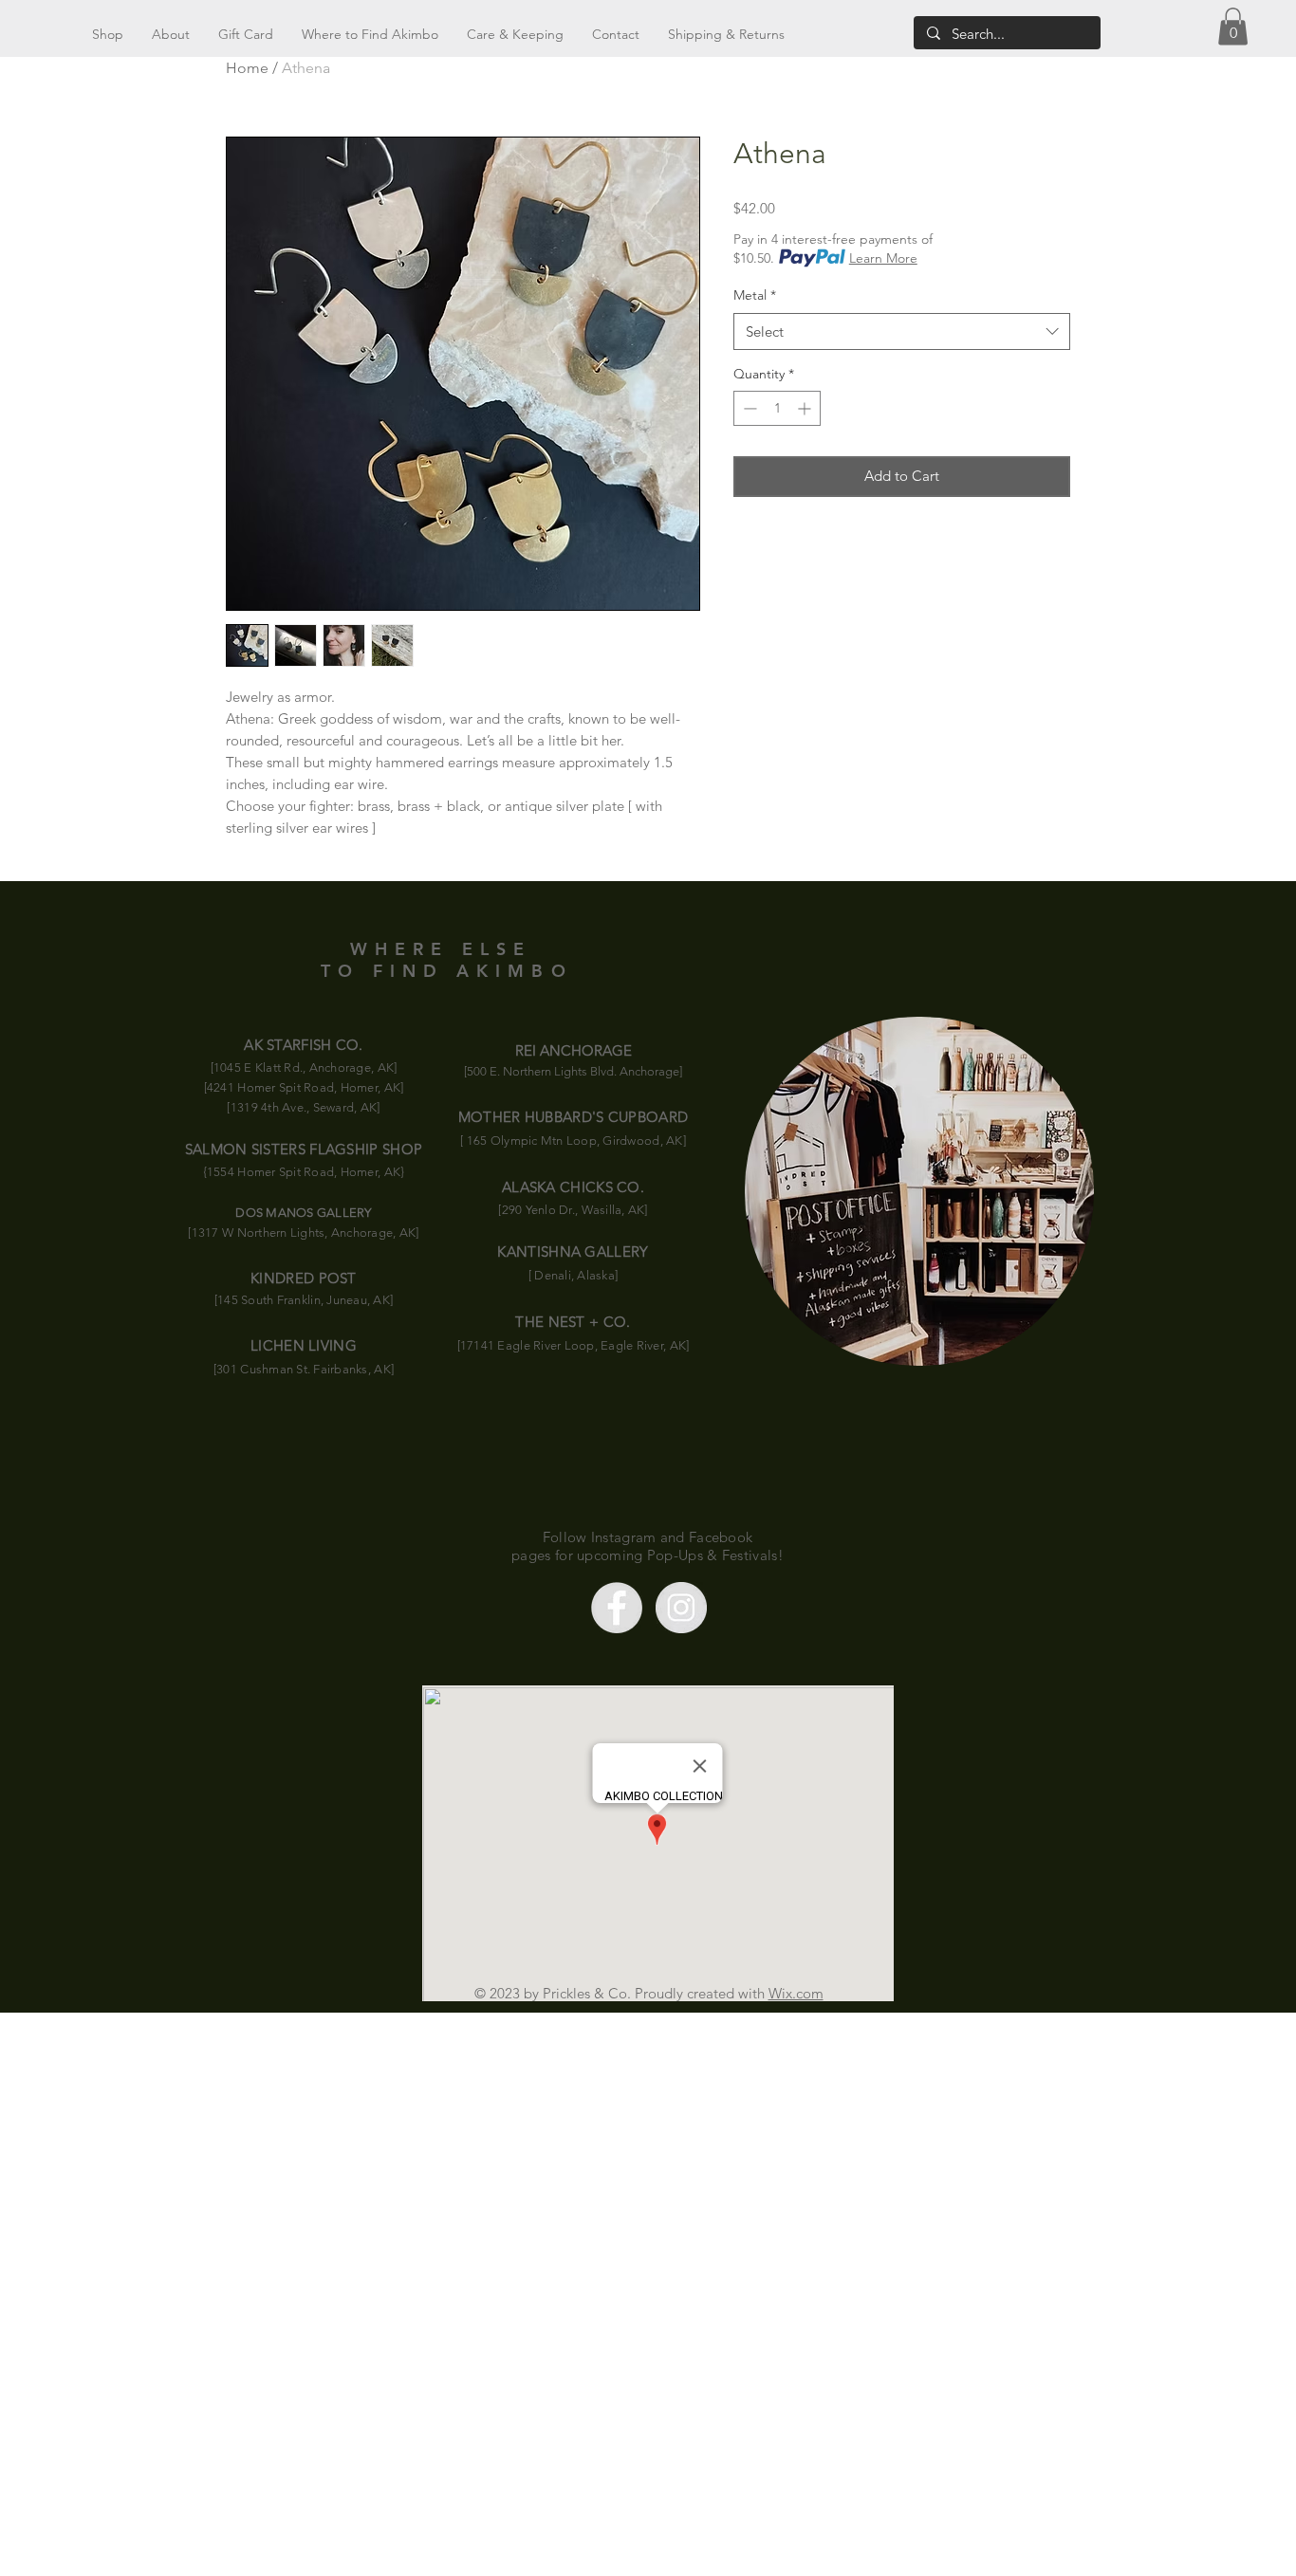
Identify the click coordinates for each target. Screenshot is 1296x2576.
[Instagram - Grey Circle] (681, 1608)
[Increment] (806, 408)
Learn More (883, 258)
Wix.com (796, 1993)
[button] (1233, 26)
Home (247, 68)
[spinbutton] (777, 408)
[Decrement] (748, 408)
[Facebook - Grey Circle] (617, 1608)
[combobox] (902, 331)
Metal (755, 295)
